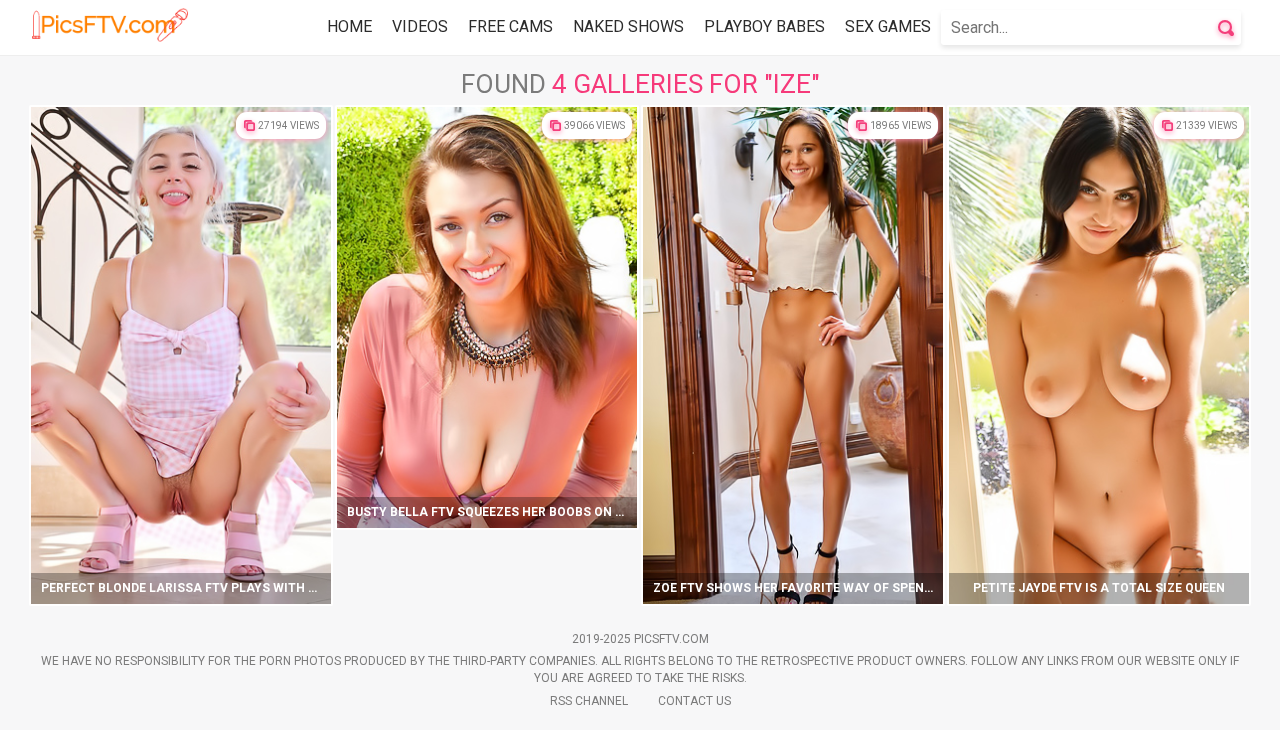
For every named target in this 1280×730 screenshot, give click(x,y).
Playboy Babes (764, 26)
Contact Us (694, 701)
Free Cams (510, 26)
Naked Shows (628, 26)
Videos (420, 26)
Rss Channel (589, 701)
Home (349, 26)
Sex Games (888, 26)
